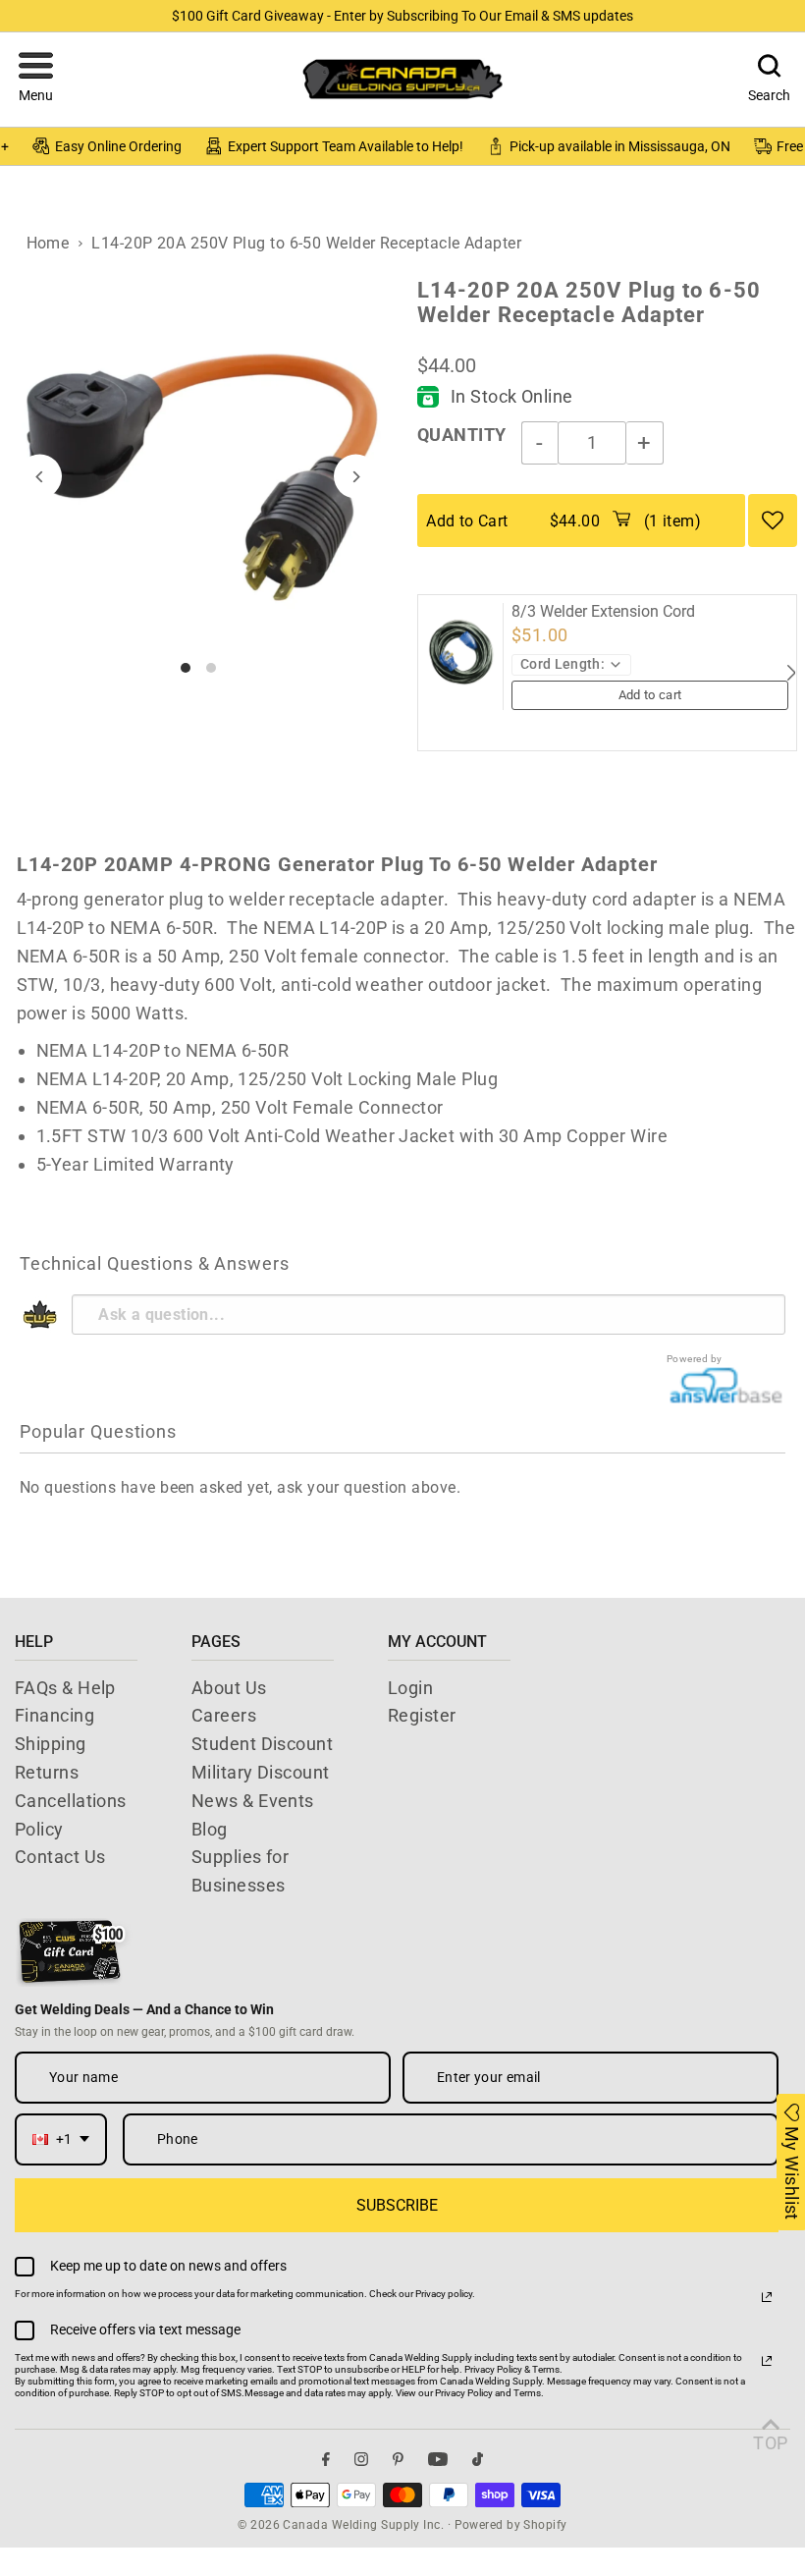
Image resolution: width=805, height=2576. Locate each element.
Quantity (462, 435)
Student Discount (262, 1744)
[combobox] (61, 2139)
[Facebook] (326, 2459)
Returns (47, 1772)
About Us (229, 1688)
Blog (210, 1829)
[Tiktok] (478, 2459)
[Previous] (40, 477)
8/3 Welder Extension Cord (603, 612)
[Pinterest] (398, 2459)
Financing (54, 1715)
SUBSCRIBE (397, 2205)
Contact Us (60, 1857)
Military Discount (261, 1772)
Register (422, 1715)
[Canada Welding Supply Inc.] (402, 79)
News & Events (253, 1801)
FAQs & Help (65, 1688)
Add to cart (650, 695)
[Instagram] (361, 2459)
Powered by (695, 1359)
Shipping (51, 1744)
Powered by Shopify (511, 2525)
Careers (224, 1715)
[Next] (356, 477)
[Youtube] (438, 2459)
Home (48, 243)
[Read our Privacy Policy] (767, 2297)
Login (410, 1688)
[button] (36, 80)
